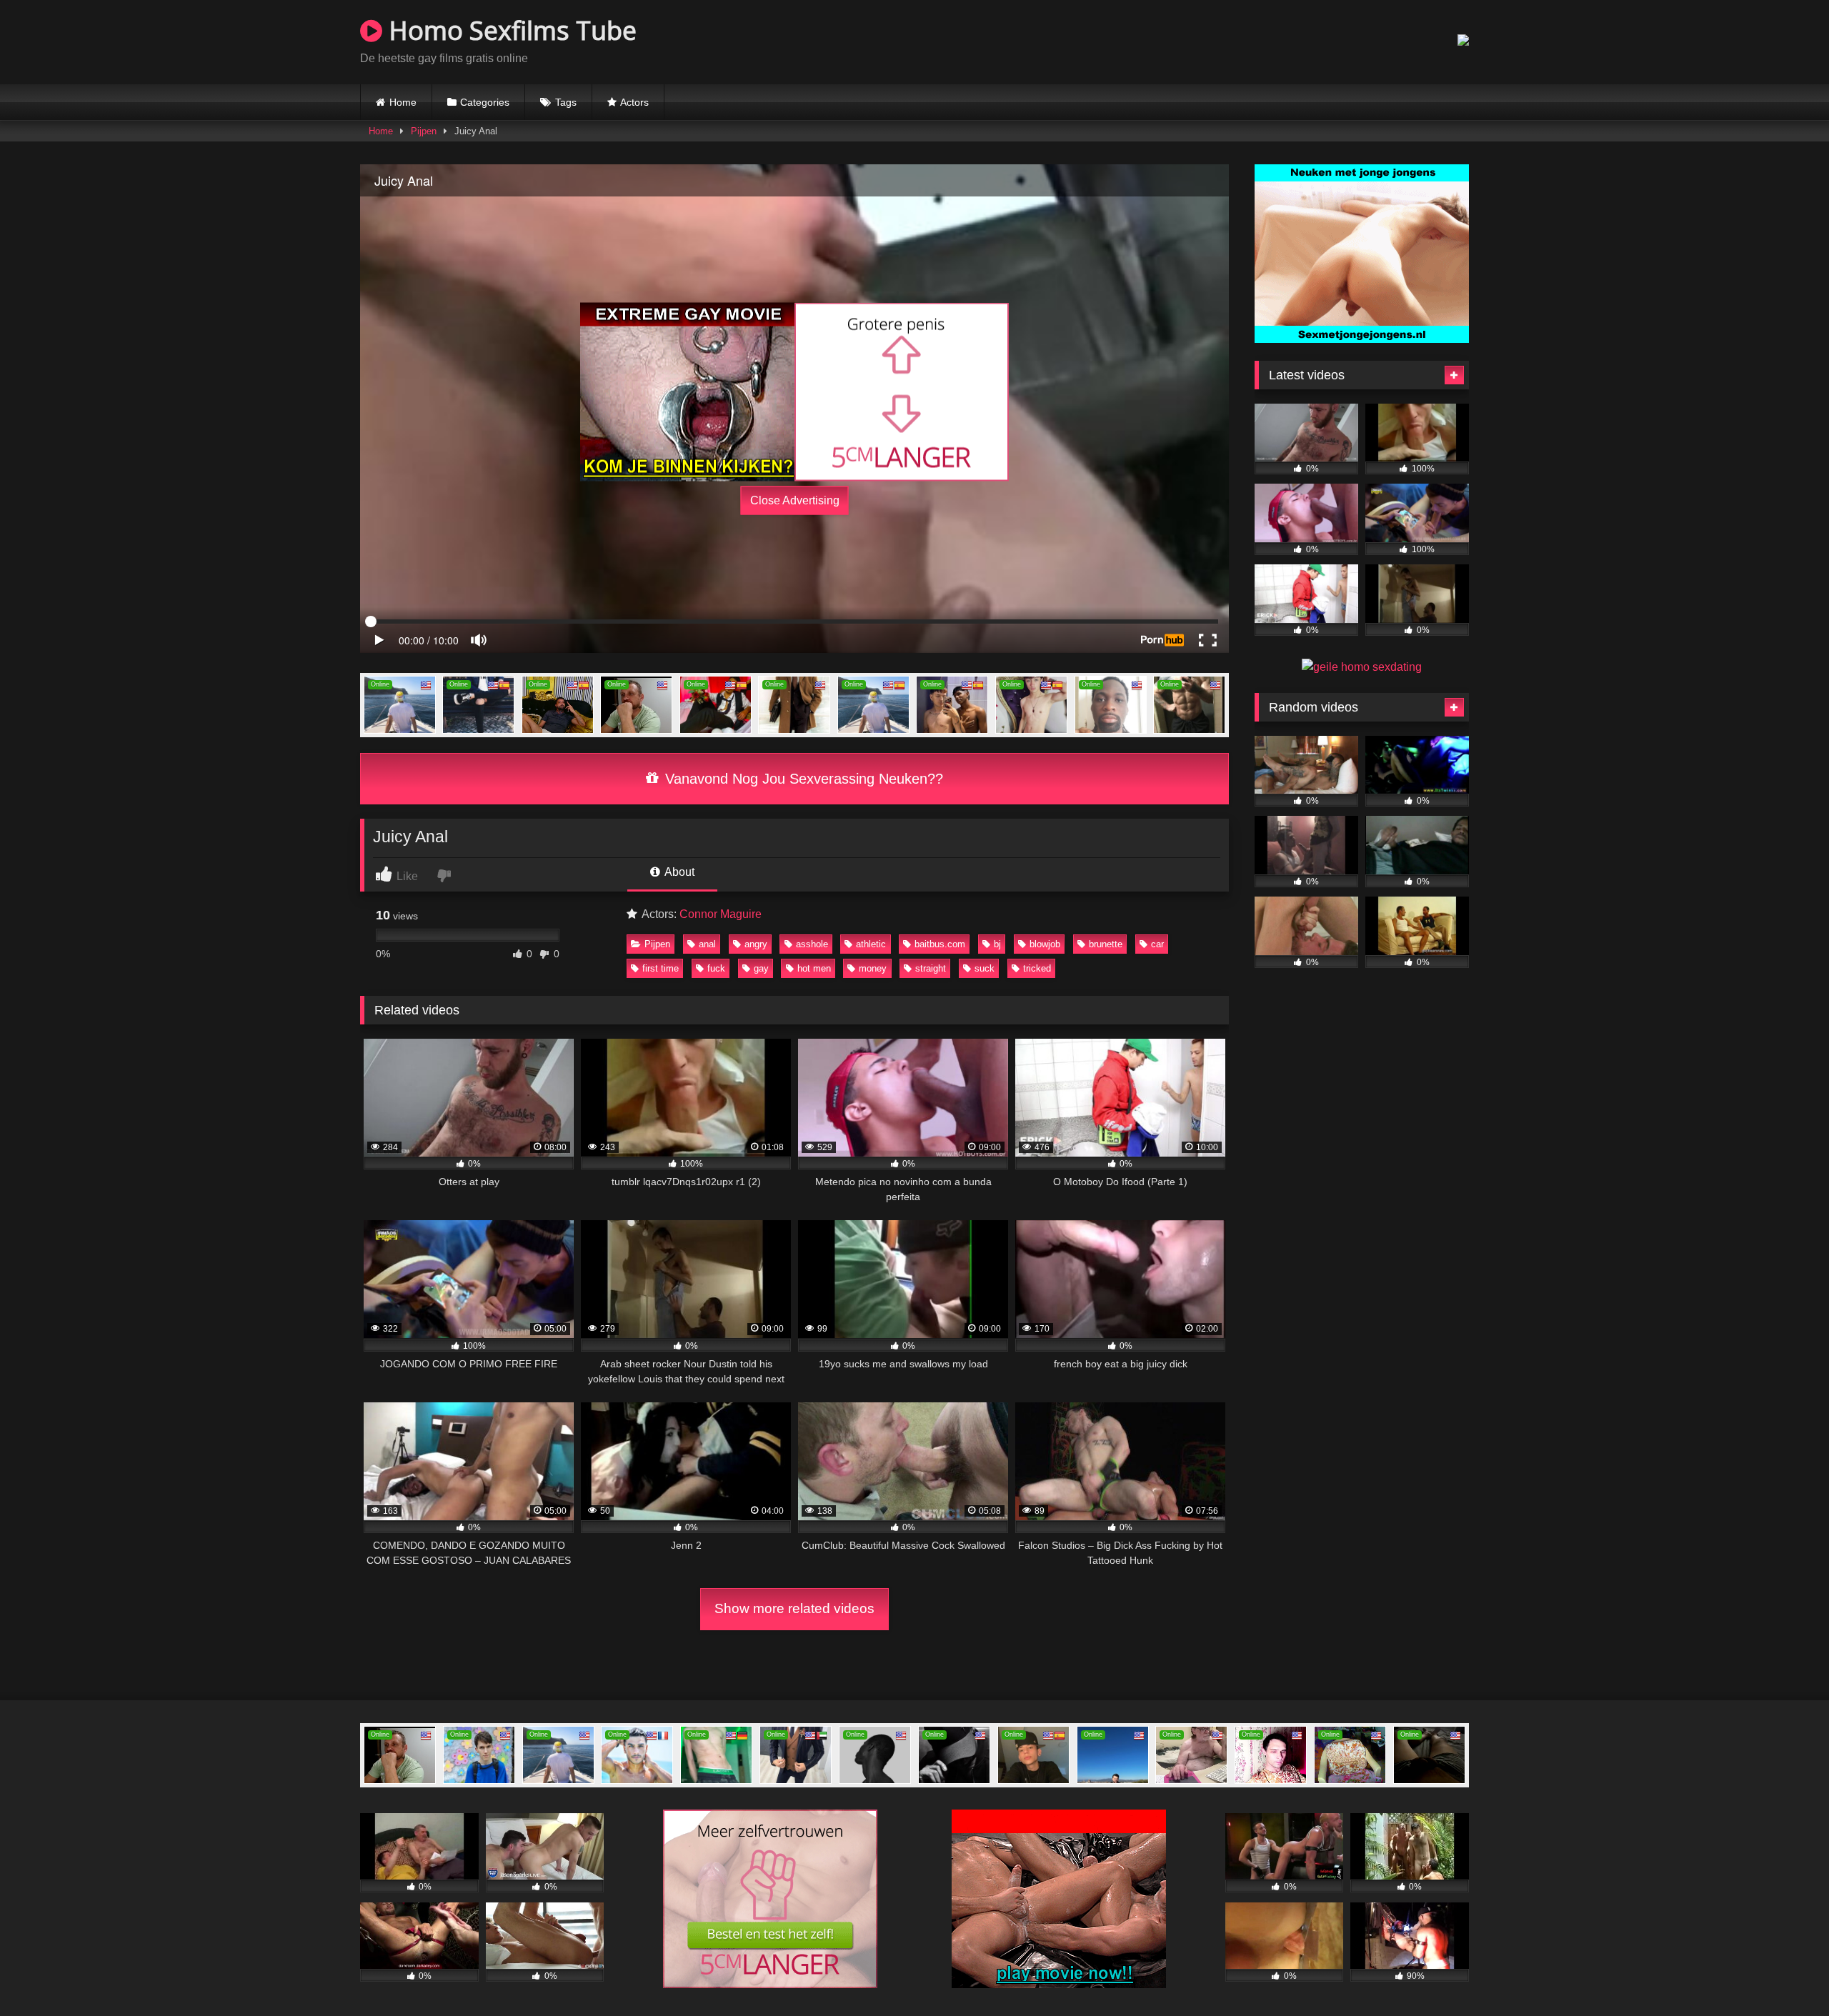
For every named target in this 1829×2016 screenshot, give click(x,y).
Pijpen (424, 131)
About (678, 872)
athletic (871, 944)
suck (985, 968)
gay (761, 968)
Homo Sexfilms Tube (509, 30)
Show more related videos (794, 1608)
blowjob (1045, 944)
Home (403, 102)
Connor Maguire (721, 914)
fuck (716, 968)
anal (707, 944)
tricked (1037, 968)
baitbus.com (940, 944)
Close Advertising (795, 500)
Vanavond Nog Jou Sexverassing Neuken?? (802, 779)
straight (931, 968)
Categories (485, 102)
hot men (814, 968)
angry (756, 944)
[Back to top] (1785, 1973)
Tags (566, 102)
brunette (1106, 944)
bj (997, 944)
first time (661, 968)
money (873, 968)
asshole (812, 944)
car (1157, 944)
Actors (634, 102)
